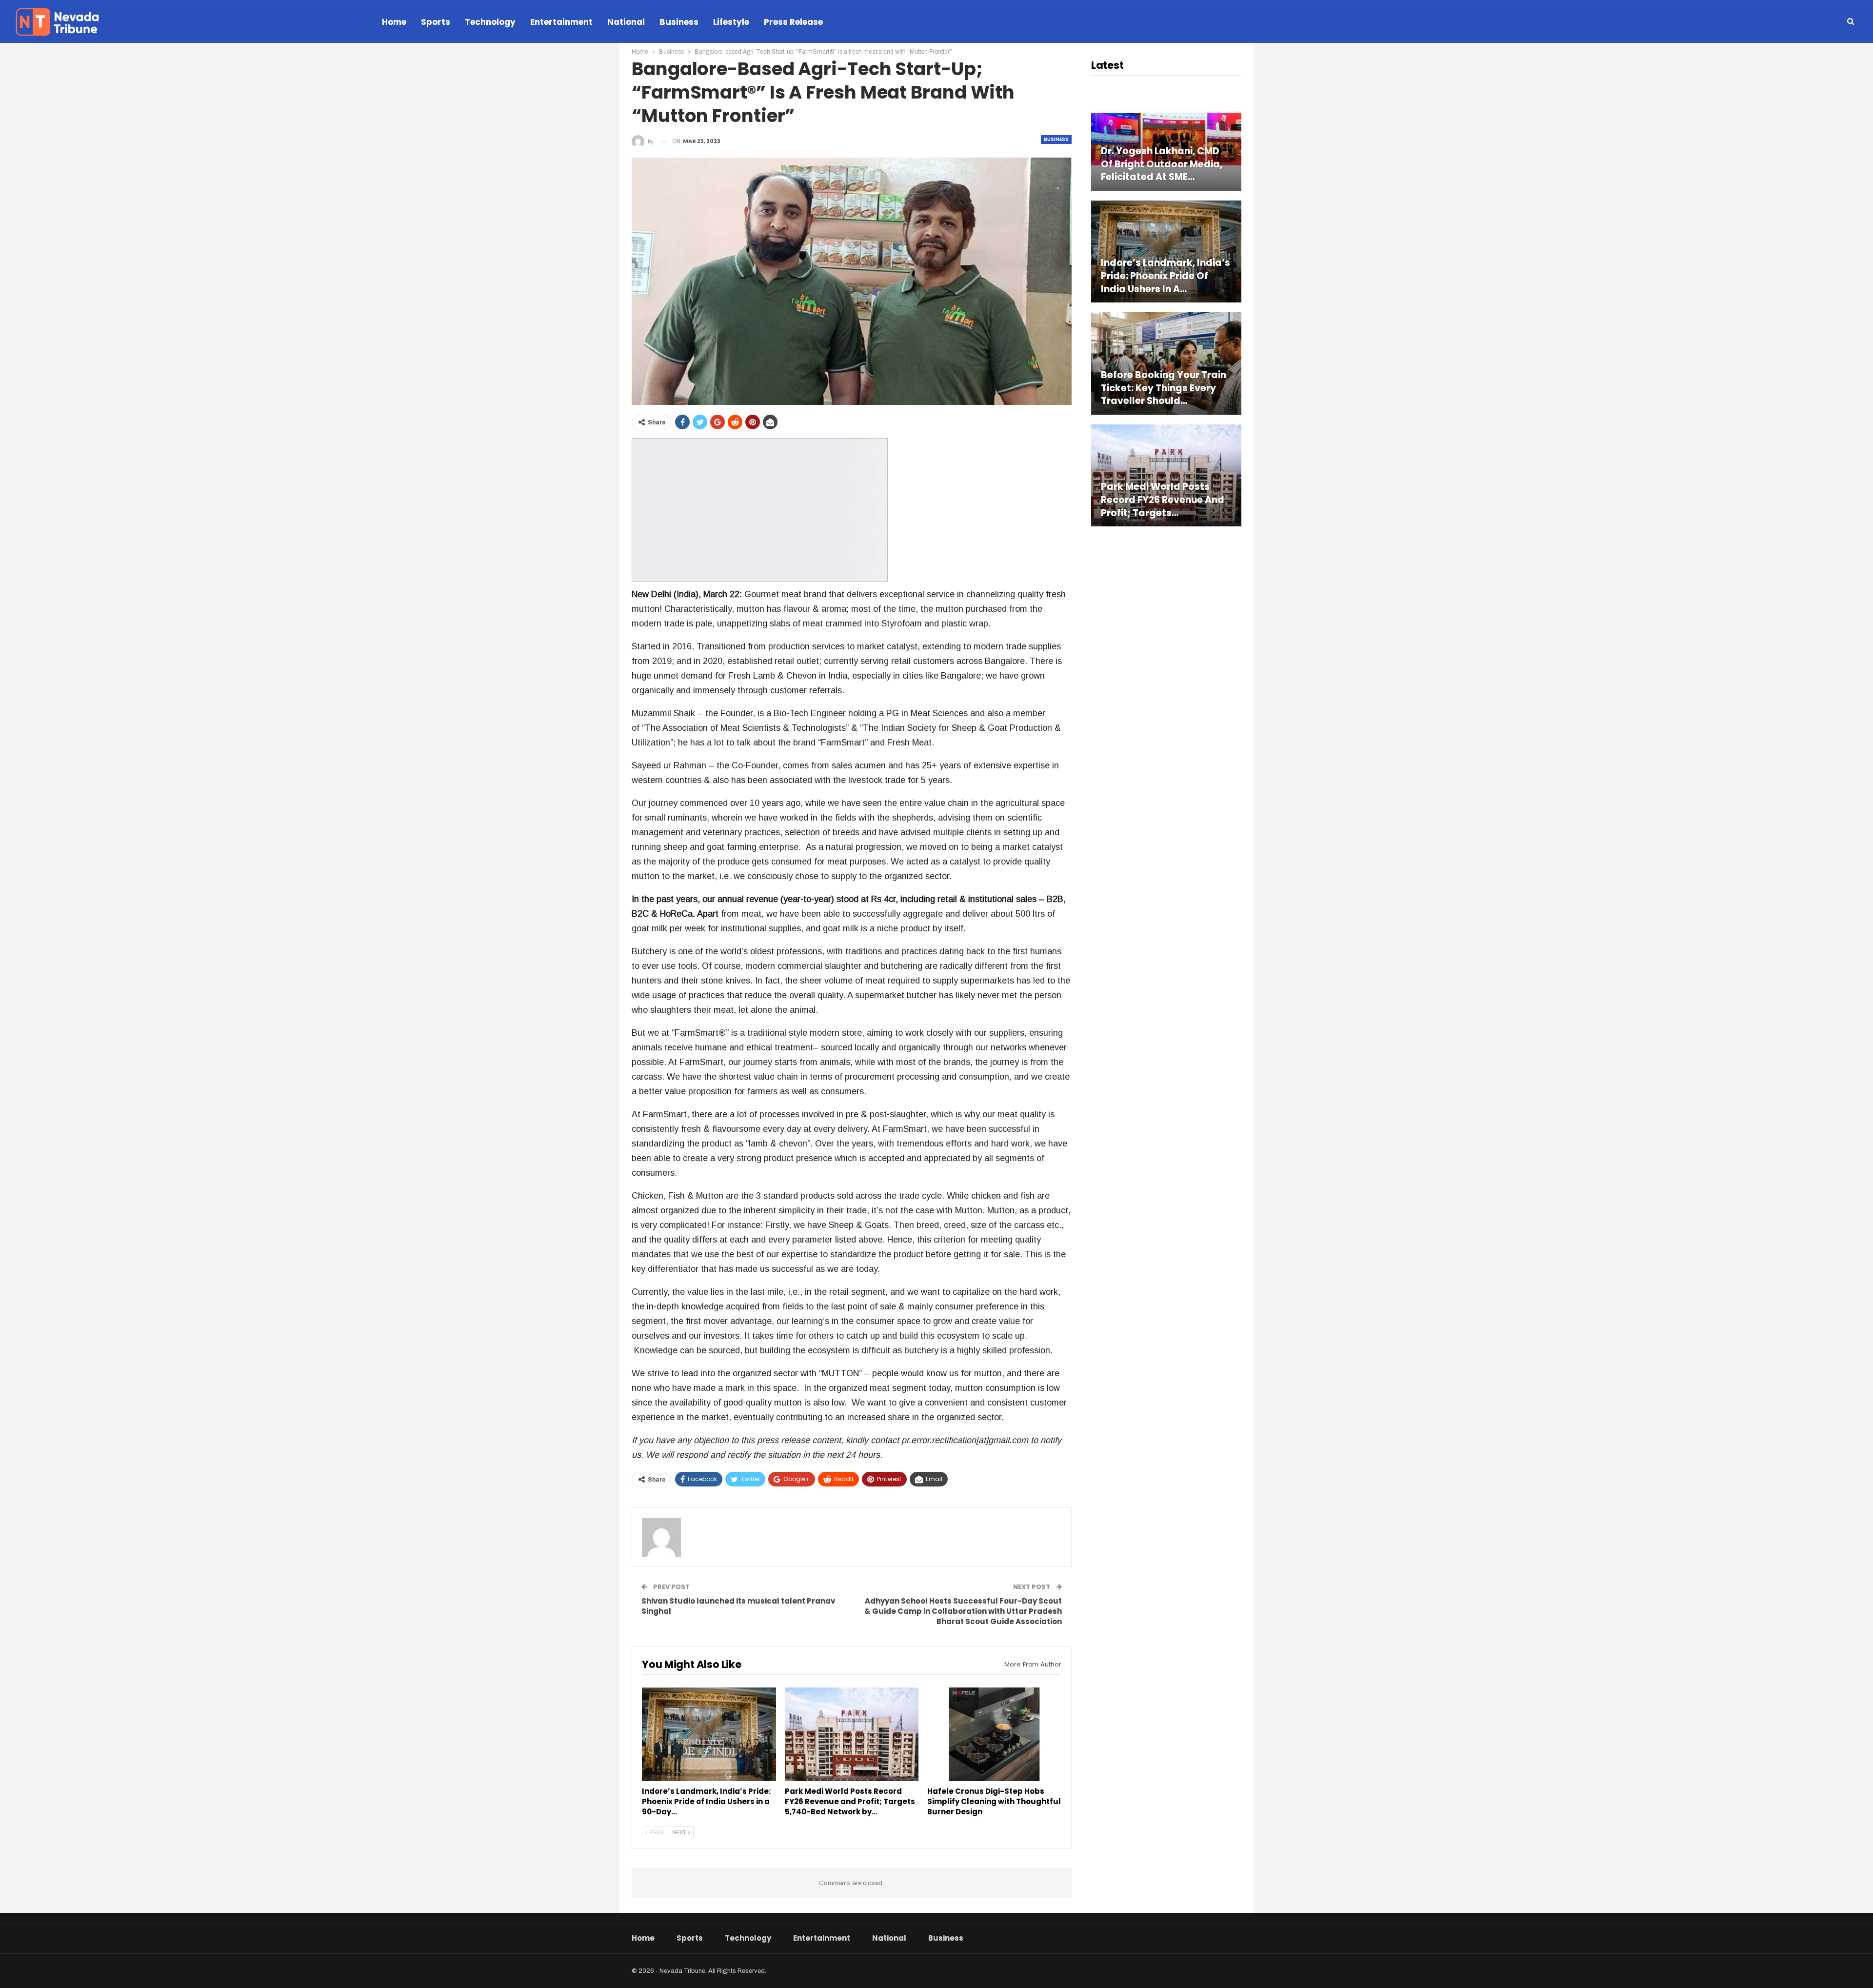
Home (394, 22)
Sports (436, 22)
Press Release (793, 22)
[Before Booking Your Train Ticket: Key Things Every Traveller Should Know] (1166, 363)
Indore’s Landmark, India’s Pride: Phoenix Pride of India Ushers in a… (1166, 276)
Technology (490, 22)
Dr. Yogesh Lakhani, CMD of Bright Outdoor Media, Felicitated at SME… (1162, 164)
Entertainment (561, 22)
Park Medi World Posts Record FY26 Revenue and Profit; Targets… (1163, 500)
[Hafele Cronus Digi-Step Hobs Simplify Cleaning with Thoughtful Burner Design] (994, 1734)
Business (679, 22)
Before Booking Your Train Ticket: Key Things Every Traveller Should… (1164, 388)
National (626, 22)
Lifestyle (731, 22)
